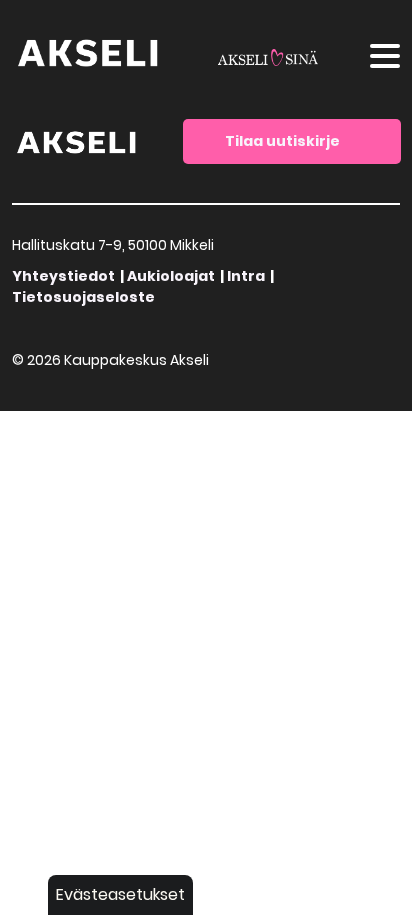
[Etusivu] (77, 140)
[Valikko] (385, 59)
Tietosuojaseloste (83, 297)
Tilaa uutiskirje (282, 141)
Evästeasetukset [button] (120, 894)
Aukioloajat (171, 276)
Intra (246, 276)
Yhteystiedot (63, 276)
